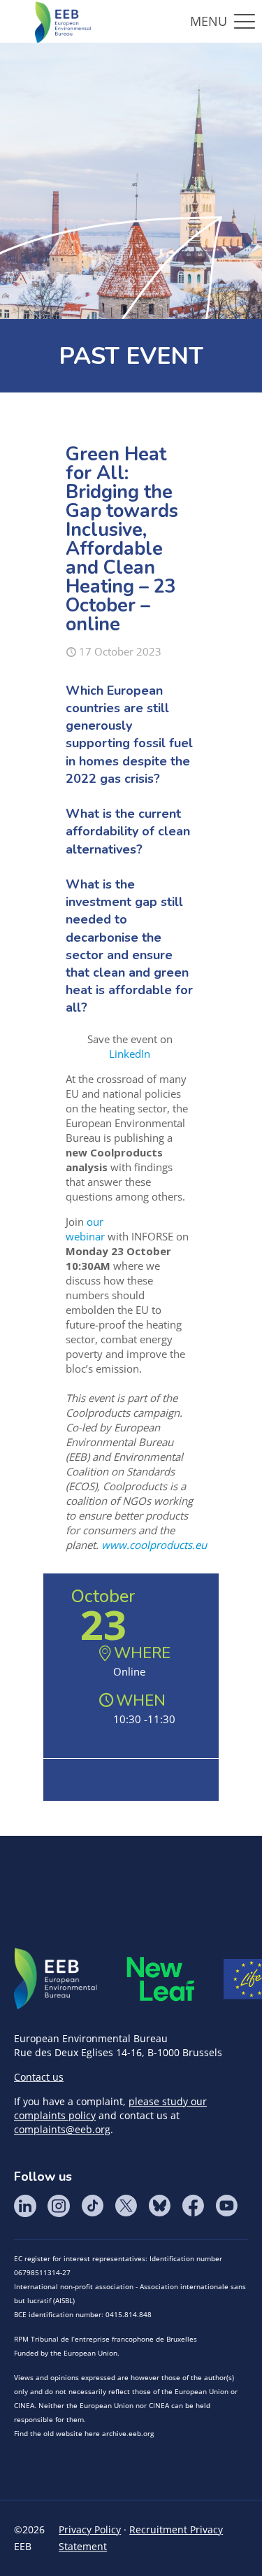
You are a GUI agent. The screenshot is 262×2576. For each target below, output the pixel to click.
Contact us (39, 2077)
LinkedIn (130, 1054)
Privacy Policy (90, 2529)
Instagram (59, 2206)
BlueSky (159, 2206)
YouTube (226, 2206)
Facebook (193, 2206)
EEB (56, 1979)
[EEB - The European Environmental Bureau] (63, 21)
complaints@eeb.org (62, 2129)
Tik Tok (92, 2206)
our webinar (85, 1229)
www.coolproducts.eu (154, 1545)
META (161, 1979)
